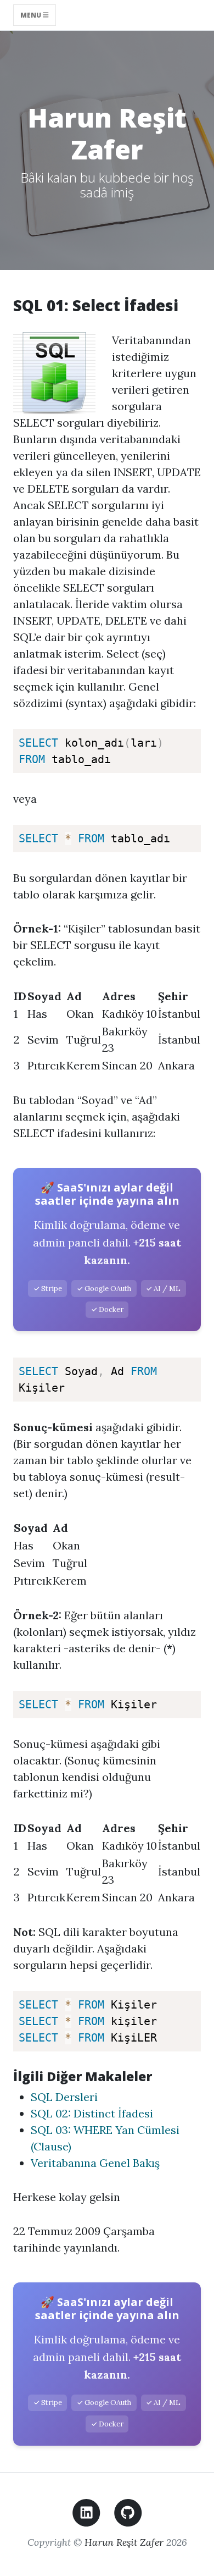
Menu (32, 15)
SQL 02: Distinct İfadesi (92, 2113)
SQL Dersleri (64, 2097)
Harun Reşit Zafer (124, 2542)
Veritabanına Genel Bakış (95, 2163)
